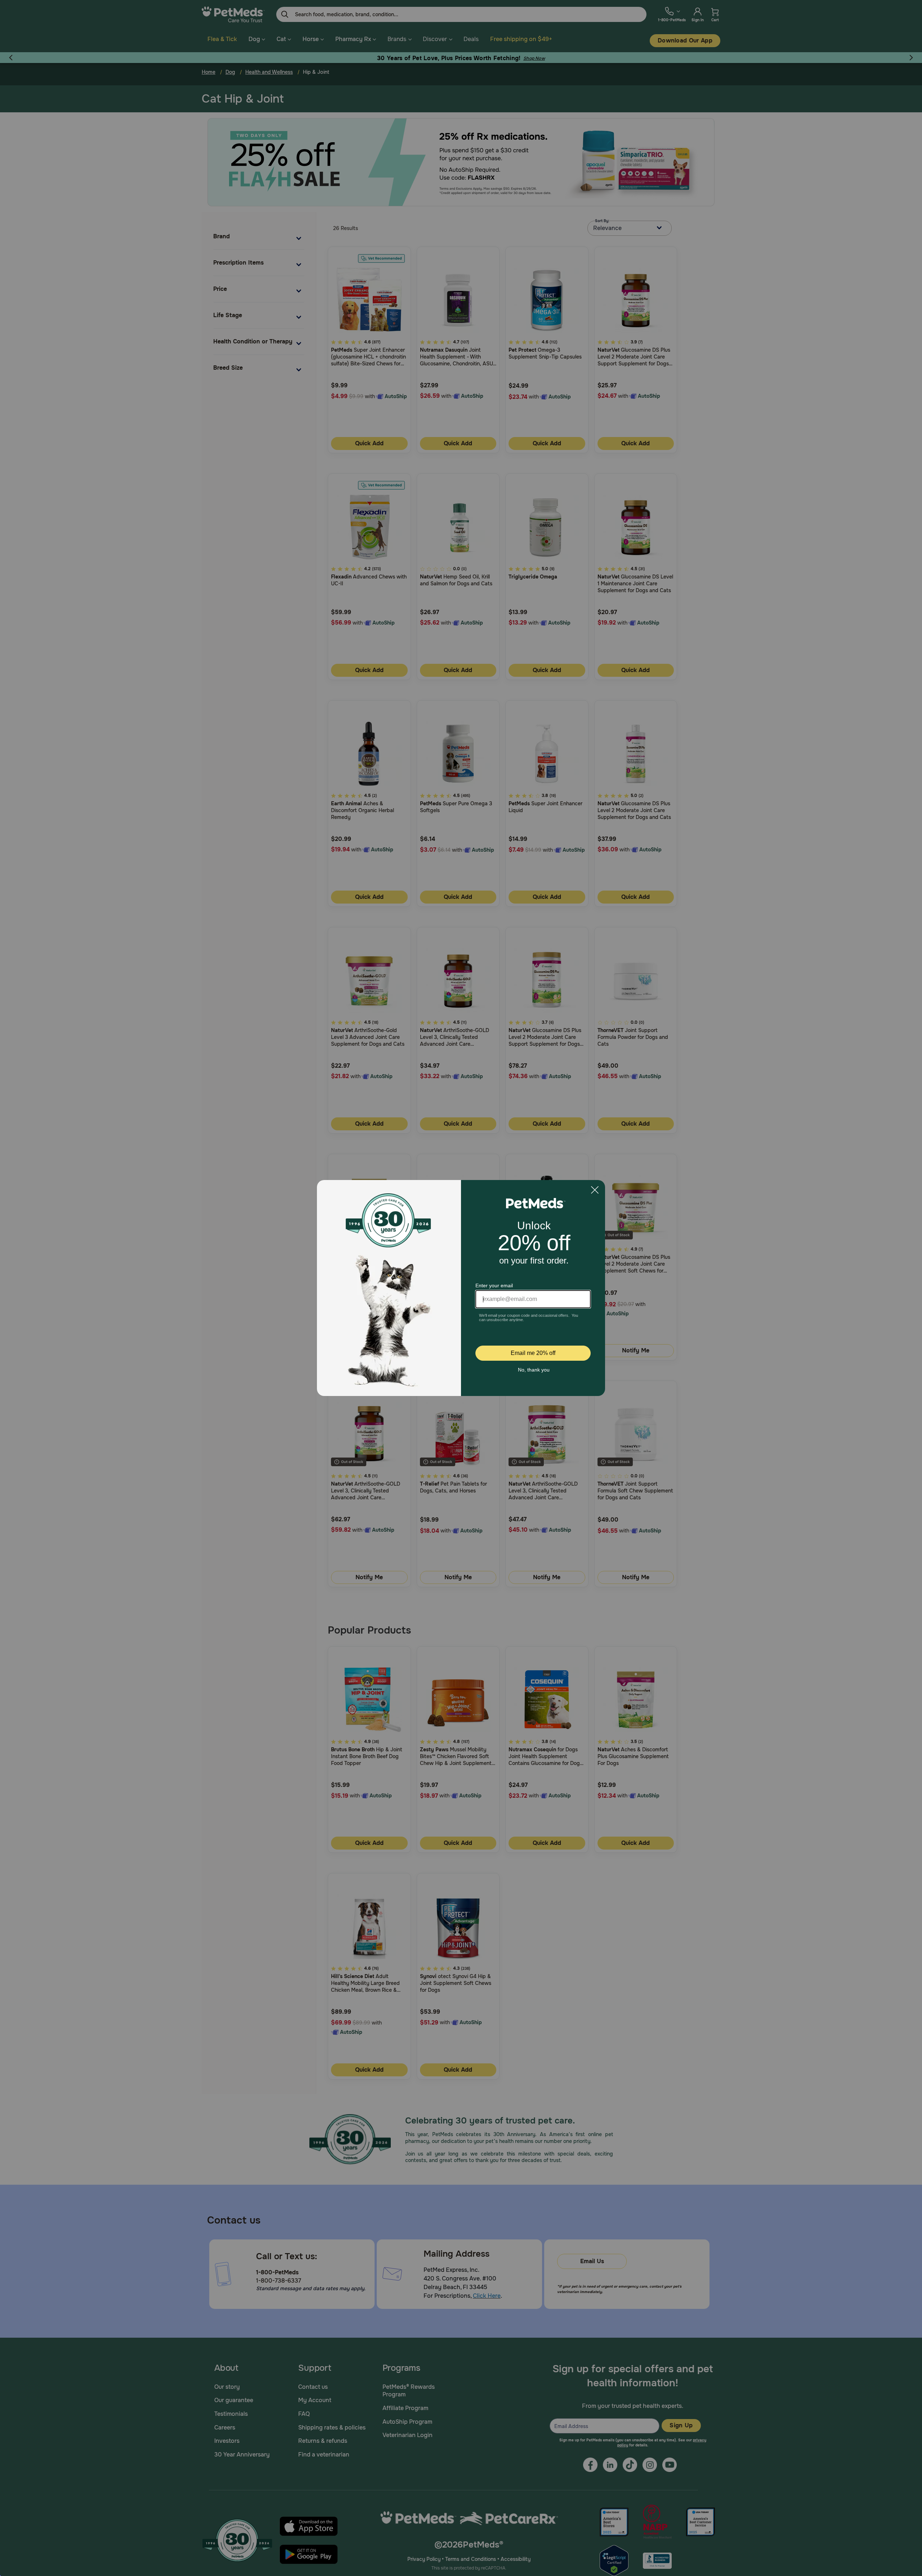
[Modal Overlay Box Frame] (461, 1288)
